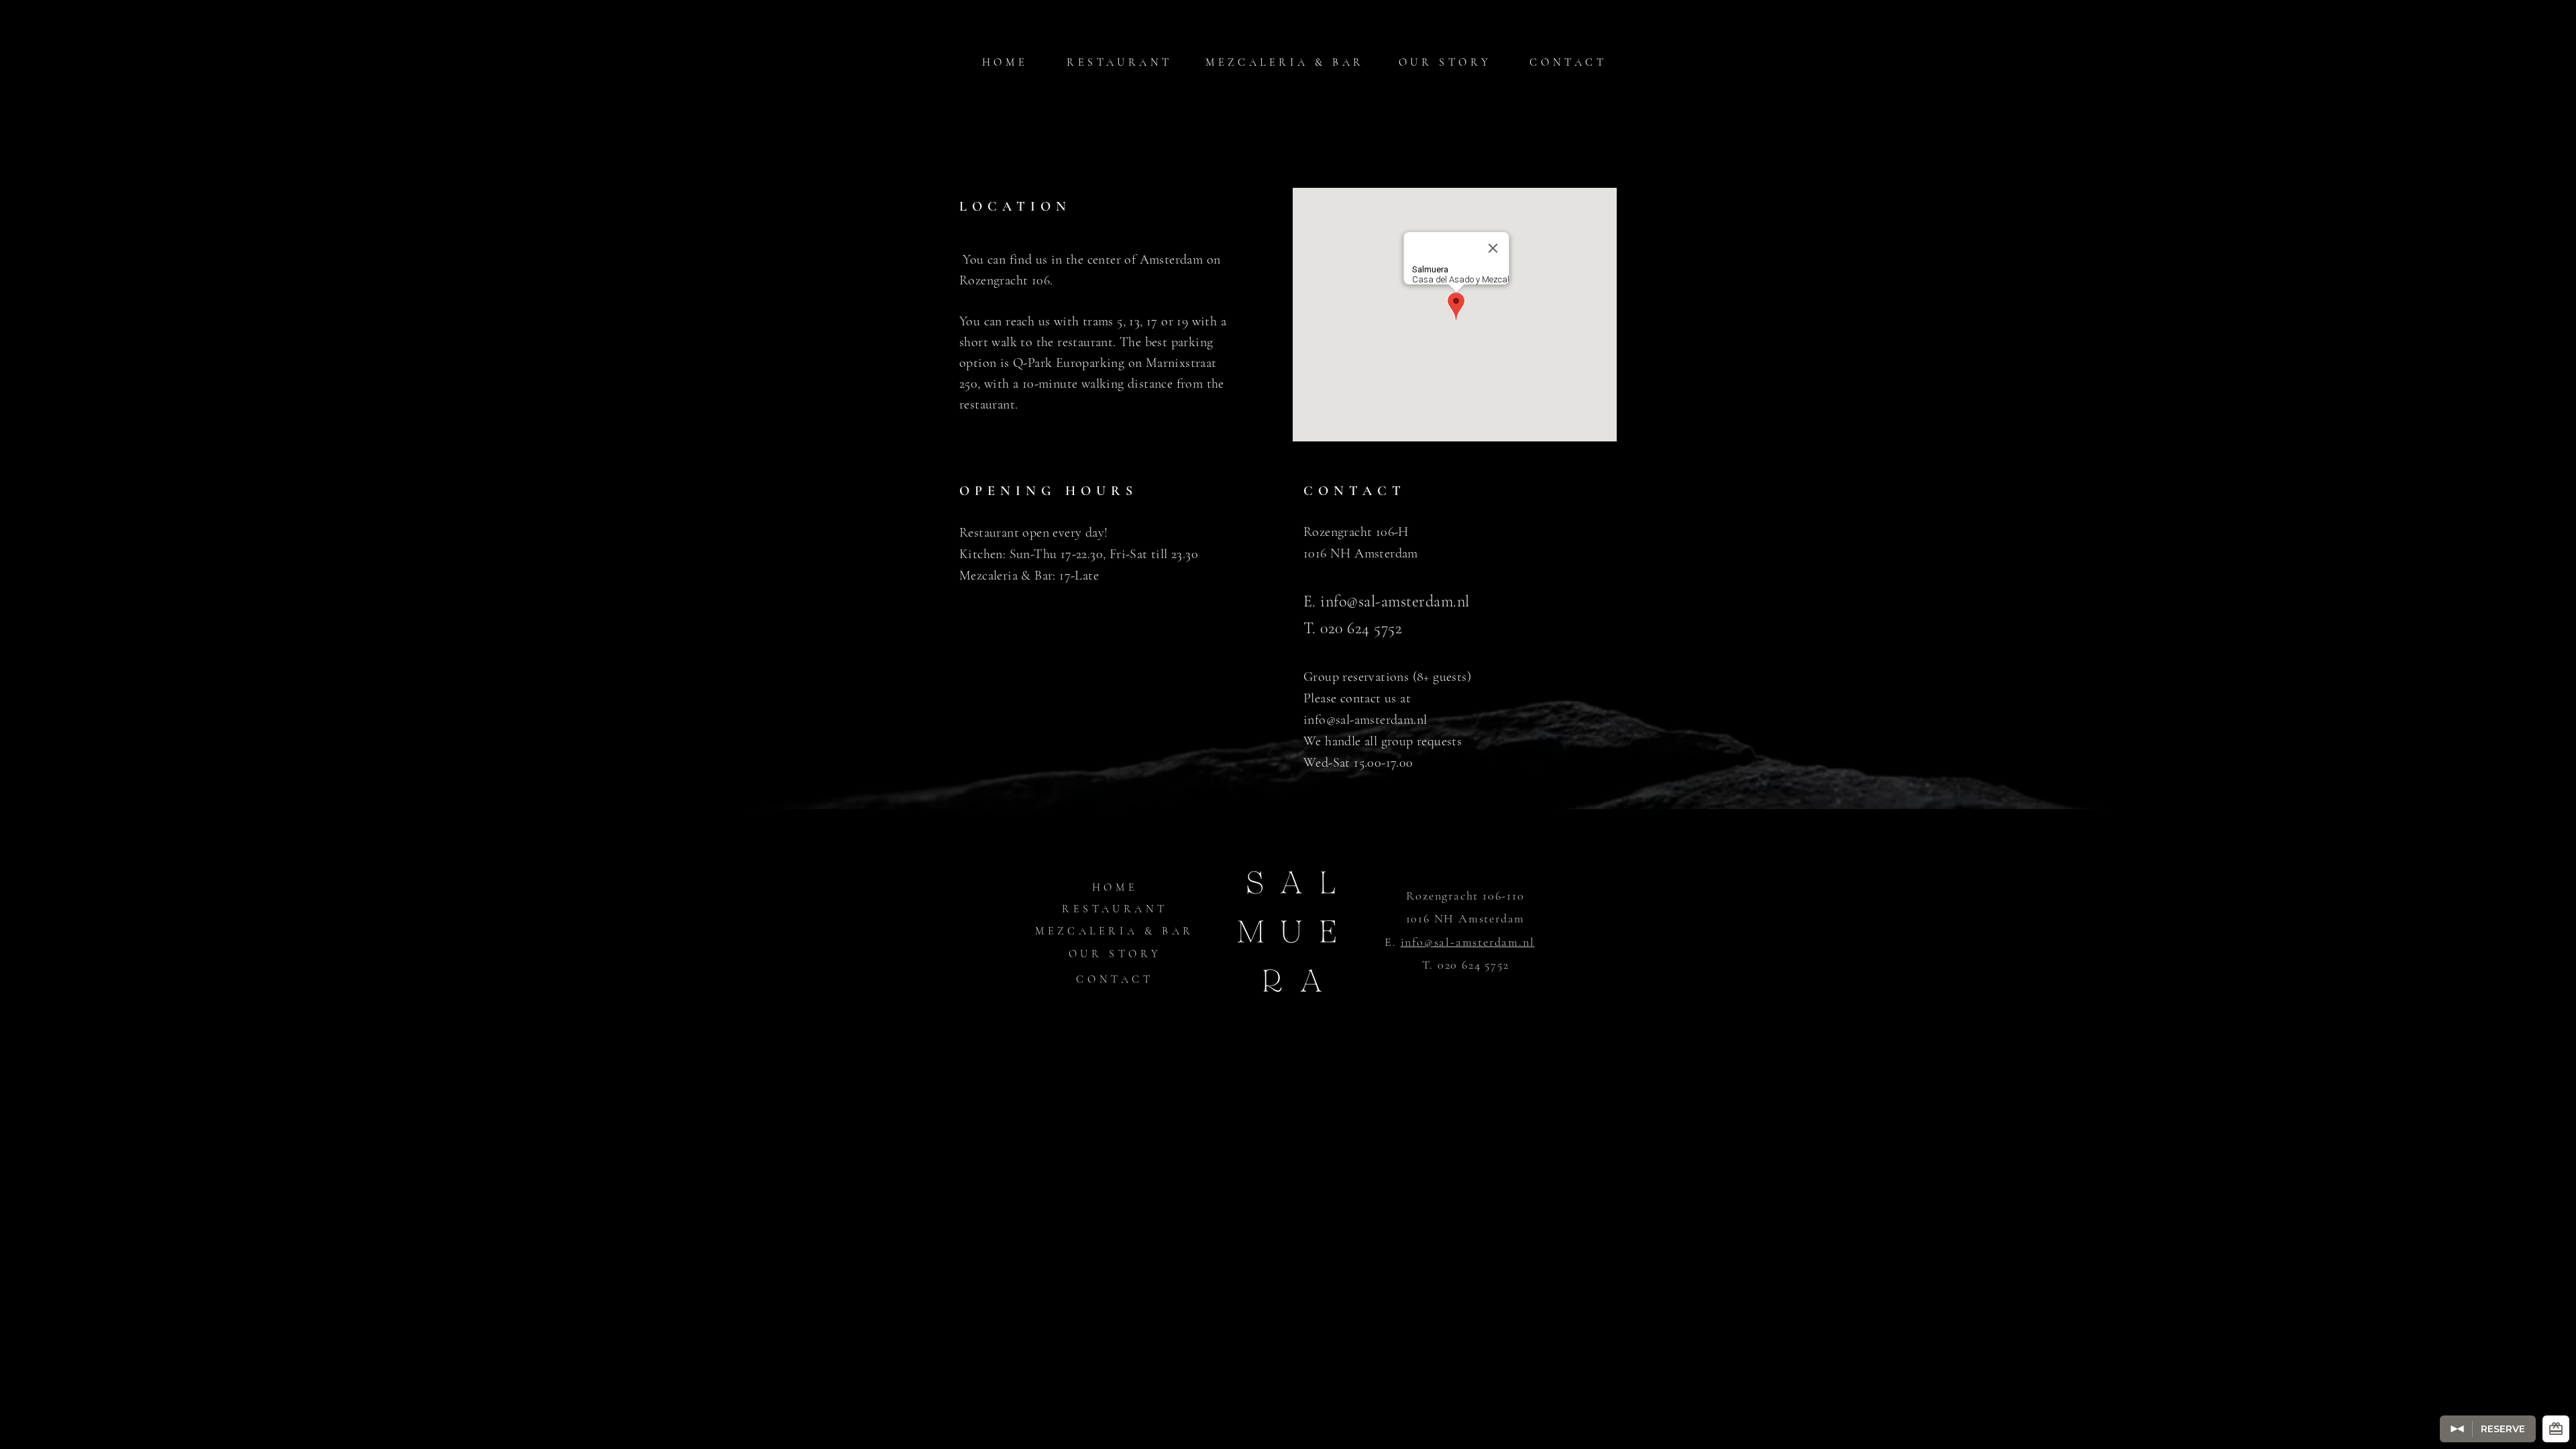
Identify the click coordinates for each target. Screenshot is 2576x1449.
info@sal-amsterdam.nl (1395, 601)
